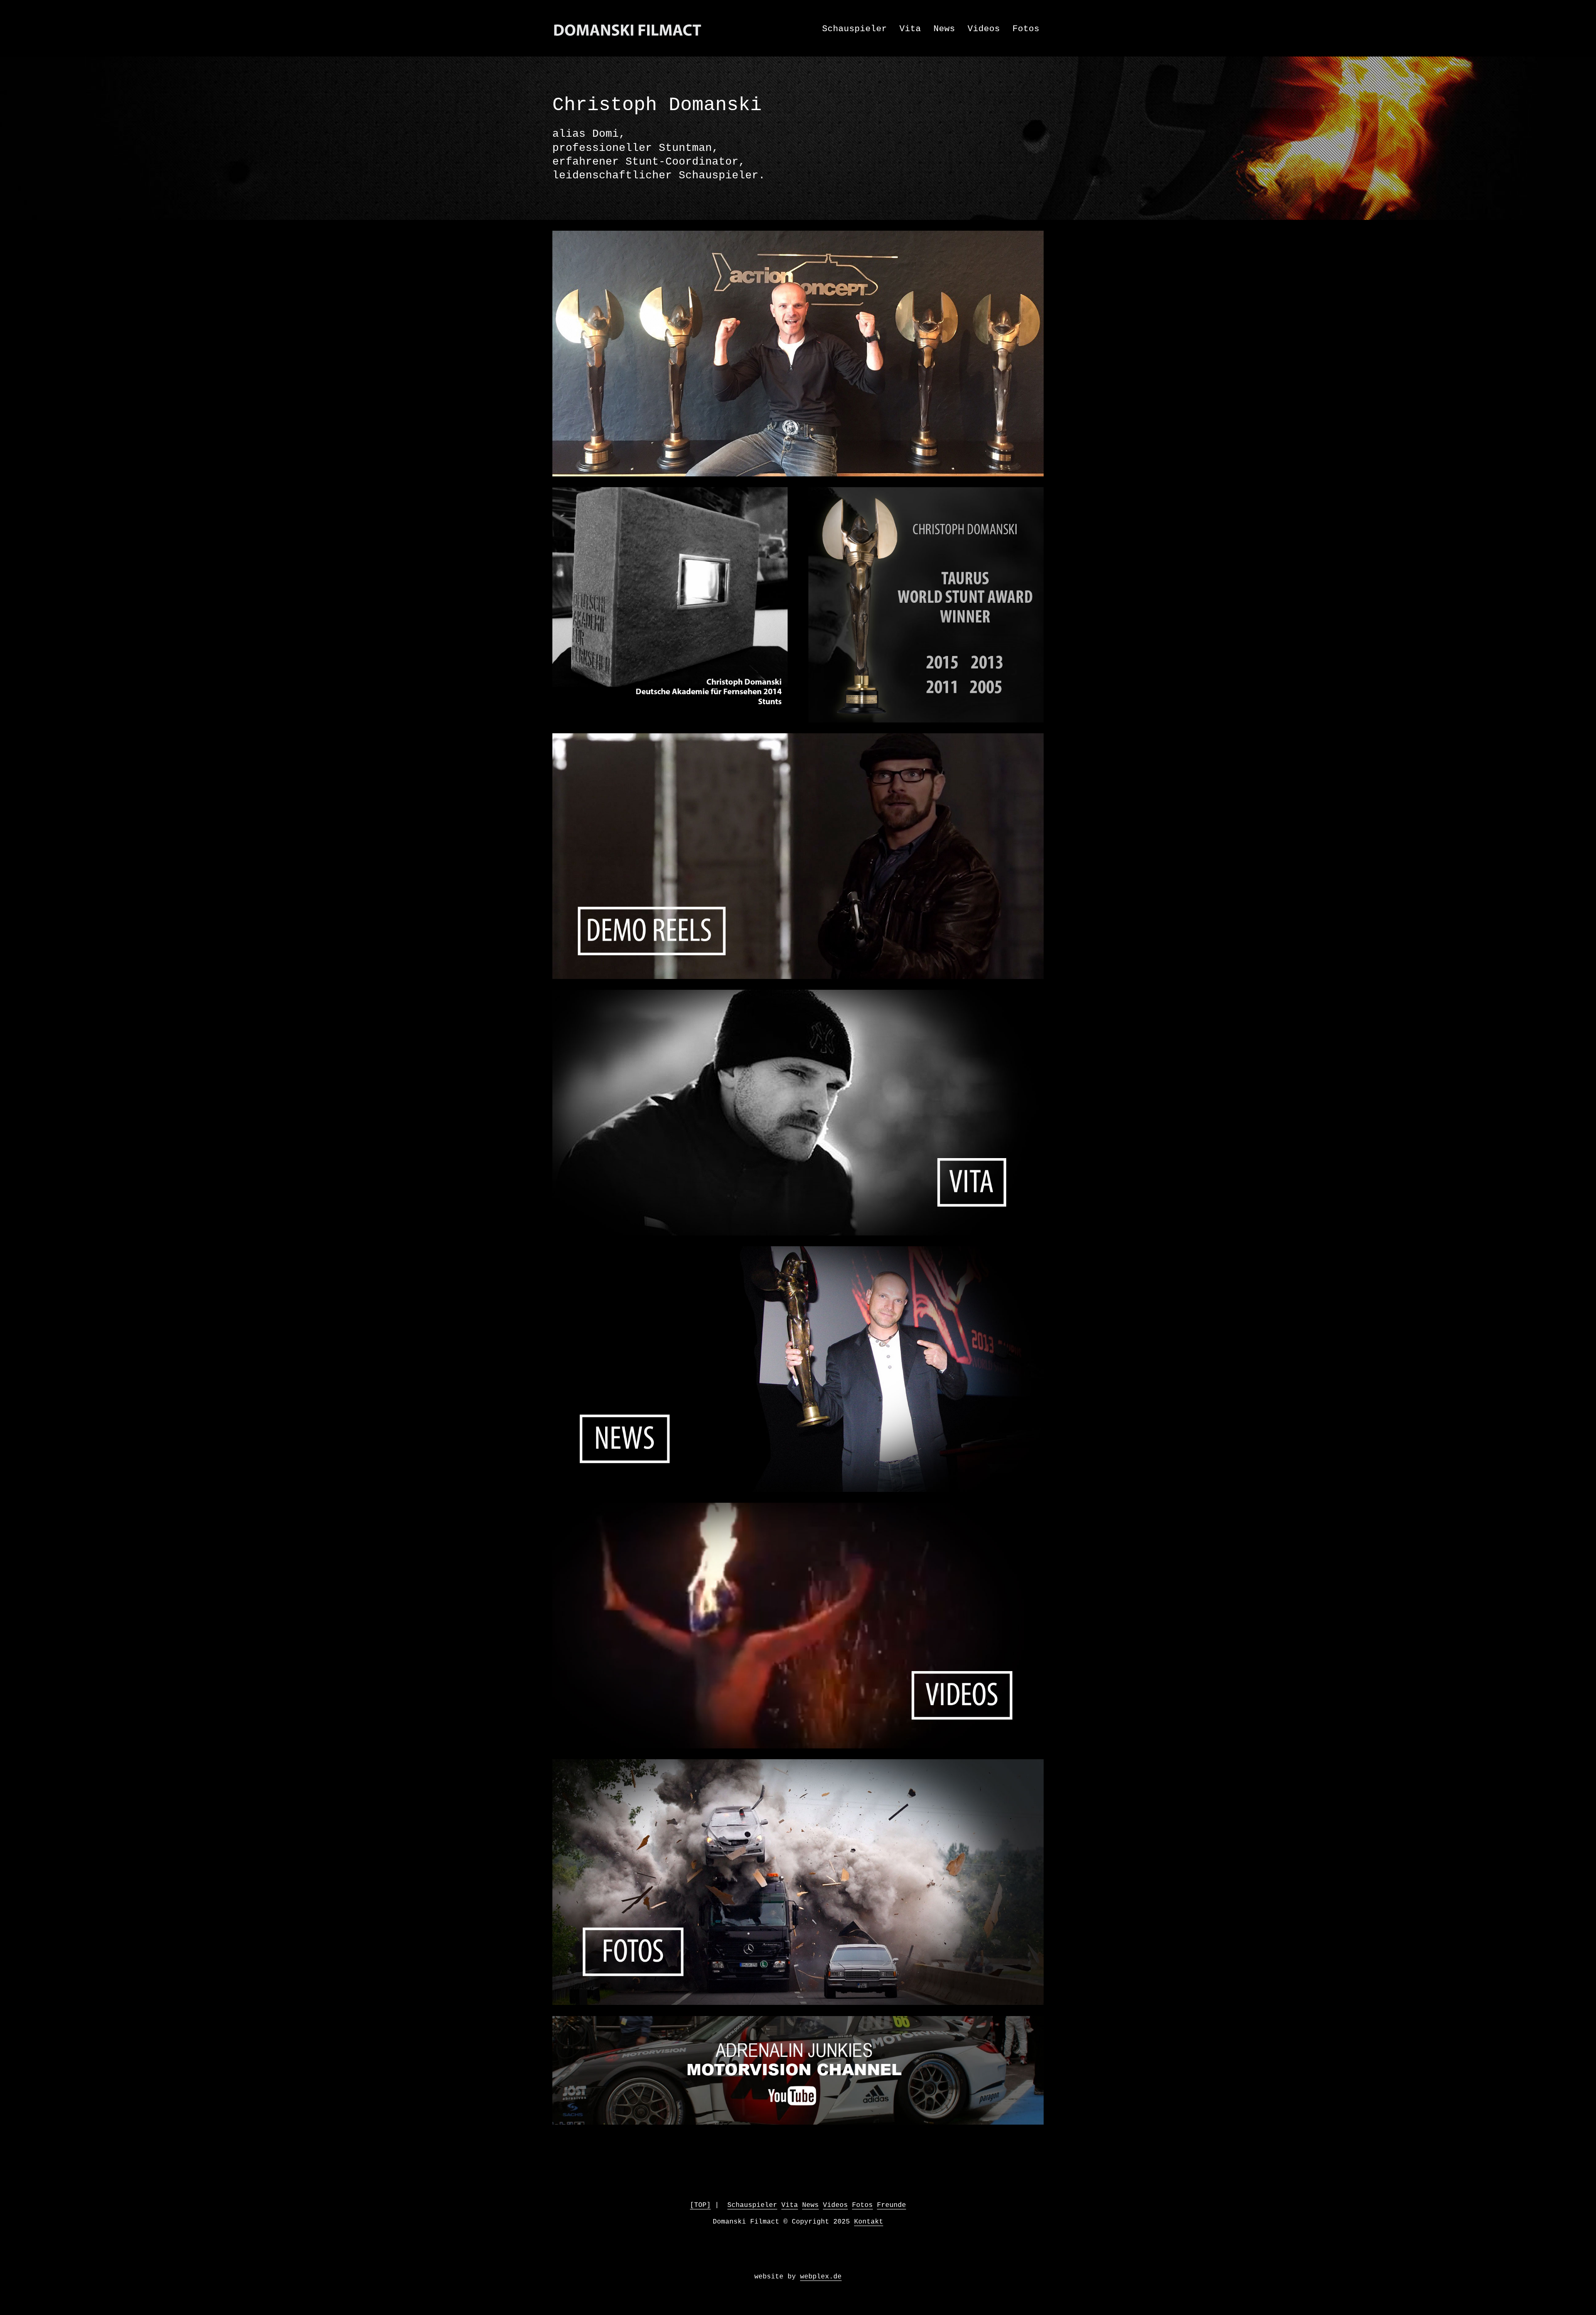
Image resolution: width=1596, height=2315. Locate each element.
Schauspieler (855, 29)
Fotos (1026, 29)
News (944, 29)
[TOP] (700, 2205)
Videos (984, 29)
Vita (910, 29)
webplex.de (821, 2277)
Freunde (892, 2205)
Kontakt (869, 2222)
